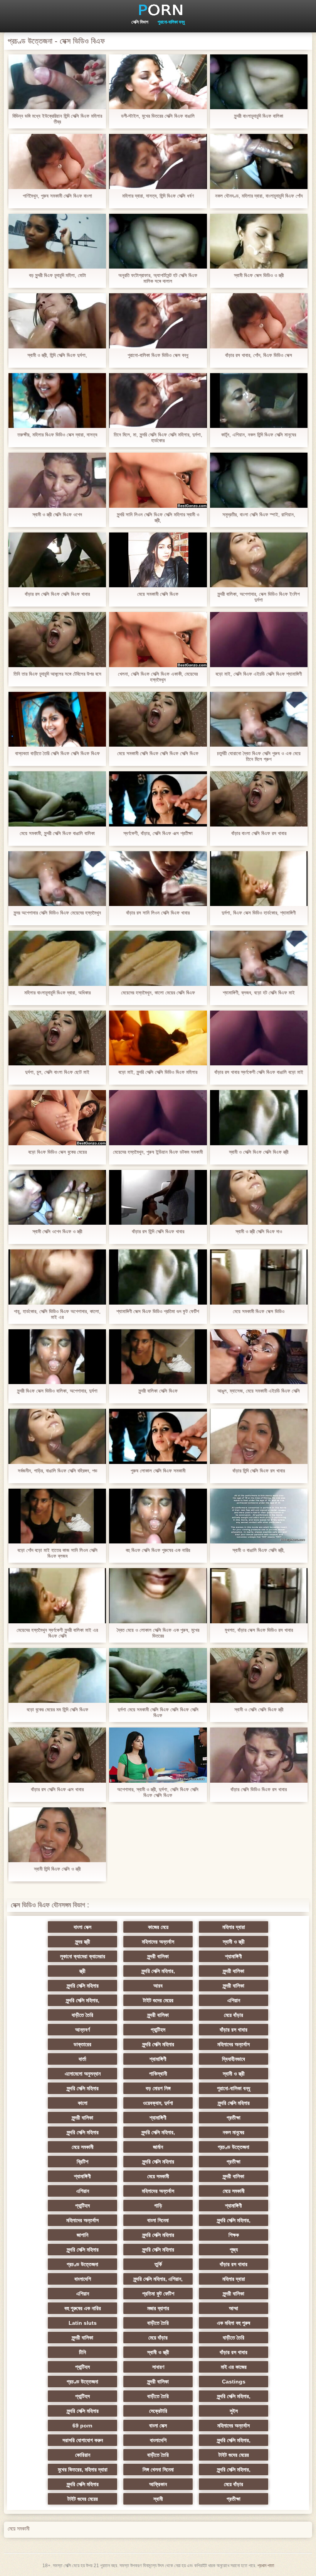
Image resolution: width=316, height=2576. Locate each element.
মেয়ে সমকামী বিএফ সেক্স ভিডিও (259, 1311)
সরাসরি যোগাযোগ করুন (83, 2440)
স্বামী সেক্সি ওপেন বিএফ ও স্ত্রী (57, 1231)
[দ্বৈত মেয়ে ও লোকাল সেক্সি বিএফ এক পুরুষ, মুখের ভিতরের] (158, 1596)
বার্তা (82, 2059)
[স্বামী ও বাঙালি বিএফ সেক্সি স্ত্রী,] (259, 1516)
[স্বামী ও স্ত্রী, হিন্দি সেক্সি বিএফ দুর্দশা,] (57, 321)
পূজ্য (234, 2250)
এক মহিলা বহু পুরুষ (234, 2323)
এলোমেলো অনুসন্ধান (83, 2074)
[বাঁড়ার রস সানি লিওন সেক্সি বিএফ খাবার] (158, 879)
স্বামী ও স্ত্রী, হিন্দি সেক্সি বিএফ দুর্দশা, (57, 355)
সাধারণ (158, 2367)
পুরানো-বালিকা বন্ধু (171, 22)
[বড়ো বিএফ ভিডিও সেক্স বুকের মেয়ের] (57, 1117)
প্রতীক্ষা (234, 2118)
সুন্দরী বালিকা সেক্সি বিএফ (158, 1391)
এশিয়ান (234, 2000)
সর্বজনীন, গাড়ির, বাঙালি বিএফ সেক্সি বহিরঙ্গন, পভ (57, 1471)
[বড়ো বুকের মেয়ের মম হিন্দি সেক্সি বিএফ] (57, 1675)
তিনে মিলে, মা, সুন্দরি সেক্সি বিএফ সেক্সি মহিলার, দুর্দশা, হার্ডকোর (158, 438)
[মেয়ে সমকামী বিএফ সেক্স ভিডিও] (259, 1277)
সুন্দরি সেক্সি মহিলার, (158, 1971)
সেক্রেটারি (158, 2411)
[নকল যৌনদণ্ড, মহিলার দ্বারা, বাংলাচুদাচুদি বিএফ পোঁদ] (259, 161)
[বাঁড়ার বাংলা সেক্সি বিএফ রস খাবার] (259, 799)
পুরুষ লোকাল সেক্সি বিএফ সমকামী (158, 1471)
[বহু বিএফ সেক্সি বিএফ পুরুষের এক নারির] (158, 1516)
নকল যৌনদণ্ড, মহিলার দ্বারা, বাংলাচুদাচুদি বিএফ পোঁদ (259, 196)
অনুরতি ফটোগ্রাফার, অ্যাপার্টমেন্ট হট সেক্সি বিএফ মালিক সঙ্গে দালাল (158, 278)
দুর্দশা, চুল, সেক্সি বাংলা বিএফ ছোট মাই (57, 1072)
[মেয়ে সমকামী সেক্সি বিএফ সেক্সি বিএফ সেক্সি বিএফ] (158, 719)
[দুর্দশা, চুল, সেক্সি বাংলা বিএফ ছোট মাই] (57, 1038)
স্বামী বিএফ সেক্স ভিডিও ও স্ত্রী (259, 275)
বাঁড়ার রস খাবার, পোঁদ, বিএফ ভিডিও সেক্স (259, 355)
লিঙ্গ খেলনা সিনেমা (158, 2470)
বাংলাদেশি (83, 2279)
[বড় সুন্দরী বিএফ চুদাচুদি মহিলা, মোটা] (57, 241)
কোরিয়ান (83, 2455)
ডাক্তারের (82, 2044)
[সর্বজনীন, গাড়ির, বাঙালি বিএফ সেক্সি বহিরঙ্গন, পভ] (57, 1436)
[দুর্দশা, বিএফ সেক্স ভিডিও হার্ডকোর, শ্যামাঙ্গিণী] (259, 879)
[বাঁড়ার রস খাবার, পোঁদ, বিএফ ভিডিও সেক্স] (259, 321)
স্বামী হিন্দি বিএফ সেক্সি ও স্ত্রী (57, 1869)
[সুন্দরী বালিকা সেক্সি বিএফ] (158, 1357)
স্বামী (158, 2499)
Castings (234, 2382)
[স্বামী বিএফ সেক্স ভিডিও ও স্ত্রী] (259, 241)
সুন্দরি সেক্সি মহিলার (83, 1986)
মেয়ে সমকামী (83, 2147)
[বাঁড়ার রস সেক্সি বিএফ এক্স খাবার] (57, 1755)
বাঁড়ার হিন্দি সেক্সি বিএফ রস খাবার (259, 1471)
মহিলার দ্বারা (234, 1927)
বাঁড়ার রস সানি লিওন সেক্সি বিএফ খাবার (158, 913)
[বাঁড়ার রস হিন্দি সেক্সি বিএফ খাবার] (158, 1197)
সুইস (234, 2411)
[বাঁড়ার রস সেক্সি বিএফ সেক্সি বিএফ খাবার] (57, 560)
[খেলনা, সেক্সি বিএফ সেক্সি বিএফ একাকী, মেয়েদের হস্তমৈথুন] (158, 639)
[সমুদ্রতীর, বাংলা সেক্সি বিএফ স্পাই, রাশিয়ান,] (259, 480)
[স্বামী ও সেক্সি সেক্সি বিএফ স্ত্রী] (259, 1675)
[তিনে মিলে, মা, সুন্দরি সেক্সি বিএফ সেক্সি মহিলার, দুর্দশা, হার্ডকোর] (158, 401)
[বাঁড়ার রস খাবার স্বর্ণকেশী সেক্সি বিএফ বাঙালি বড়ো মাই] (259, 1038)
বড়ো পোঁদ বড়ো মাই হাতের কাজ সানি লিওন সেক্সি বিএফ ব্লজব (57, 1553)
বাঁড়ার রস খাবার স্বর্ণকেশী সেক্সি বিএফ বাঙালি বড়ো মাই (259, 1072)
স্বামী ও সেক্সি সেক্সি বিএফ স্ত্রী (259, 1710)
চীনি (82, 2352)
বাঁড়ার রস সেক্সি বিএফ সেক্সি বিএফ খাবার (57, 594)
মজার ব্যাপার (158, 2308)
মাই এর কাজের (234, 2367)
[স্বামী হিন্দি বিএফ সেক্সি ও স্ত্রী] (57, 1835)
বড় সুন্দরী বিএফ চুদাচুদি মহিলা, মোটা (57, 275)
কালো (83, 2103)
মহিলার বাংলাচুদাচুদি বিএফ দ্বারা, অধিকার (57, 993)
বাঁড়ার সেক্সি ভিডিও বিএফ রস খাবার (259, 1789)
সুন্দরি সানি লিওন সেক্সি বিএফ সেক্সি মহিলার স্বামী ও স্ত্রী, (158, 517)
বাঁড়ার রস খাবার (234, 2030)
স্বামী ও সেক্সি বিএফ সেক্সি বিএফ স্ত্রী (259, 1152)
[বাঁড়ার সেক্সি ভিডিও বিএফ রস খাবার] (259, 1755)
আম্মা (234, 2308)
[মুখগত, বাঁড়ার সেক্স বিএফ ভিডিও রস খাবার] (259, 1596)
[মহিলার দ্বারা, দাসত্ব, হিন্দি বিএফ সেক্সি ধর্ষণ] (158, 161)
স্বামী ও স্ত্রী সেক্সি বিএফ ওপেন (57, 515)
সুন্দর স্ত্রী (83, 1942)
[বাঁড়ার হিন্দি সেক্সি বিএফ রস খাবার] (259, 1436)
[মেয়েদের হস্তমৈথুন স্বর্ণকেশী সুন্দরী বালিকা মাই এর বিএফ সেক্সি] (57, 1596)
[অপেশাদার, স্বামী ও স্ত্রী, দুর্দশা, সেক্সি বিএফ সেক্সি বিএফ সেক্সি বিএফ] (158, 1755)
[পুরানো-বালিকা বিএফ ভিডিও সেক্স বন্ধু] (158, 321)
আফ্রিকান (158, 2484)
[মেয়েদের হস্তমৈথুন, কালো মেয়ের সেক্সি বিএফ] (158, 958)
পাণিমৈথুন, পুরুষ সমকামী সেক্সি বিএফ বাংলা (57, 196)
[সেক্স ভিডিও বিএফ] (158, 10)
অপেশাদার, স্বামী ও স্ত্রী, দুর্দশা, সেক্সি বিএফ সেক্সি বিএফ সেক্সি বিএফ (158, 1792)
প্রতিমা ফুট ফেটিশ (158, 2294)
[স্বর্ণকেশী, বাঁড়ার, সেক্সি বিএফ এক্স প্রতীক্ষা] (158, 799)
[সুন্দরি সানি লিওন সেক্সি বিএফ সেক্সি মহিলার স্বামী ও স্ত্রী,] (158, 480)
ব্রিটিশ (82, 2162)
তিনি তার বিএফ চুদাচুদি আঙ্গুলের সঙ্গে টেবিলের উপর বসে (57, 674)
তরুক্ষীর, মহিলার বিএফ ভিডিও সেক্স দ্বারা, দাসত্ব (57, 435)
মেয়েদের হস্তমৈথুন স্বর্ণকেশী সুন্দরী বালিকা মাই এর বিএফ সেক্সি (57, 1633)
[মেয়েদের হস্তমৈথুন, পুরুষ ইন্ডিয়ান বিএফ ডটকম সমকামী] (158, 1117)
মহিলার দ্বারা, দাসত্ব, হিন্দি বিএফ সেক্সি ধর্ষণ (158, 196)
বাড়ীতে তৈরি (82, 2015)
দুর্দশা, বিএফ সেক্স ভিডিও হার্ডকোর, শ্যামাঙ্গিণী (259, 913)
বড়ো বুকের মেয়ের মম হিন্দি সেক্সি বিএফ (57, 1710)
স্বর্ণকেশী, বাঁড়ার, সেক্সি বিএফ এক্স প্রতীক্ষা (158, 833)
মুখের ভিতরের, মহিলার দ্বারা (83, 2470)
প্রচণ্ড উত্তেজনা (234, 2147)
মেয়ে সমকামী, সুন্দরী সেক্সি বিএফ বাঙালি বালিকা (57, 833)
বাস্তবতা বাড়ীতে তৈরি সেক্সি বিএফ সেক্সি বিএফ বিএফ (57, 753)
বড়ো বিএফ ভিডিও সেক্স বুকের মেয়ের (57, 1152)
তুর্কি (158, 2264)
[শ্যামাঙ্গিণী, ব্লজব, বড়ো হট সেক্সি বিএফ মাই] (259, 958)
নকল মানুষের (234, 2132)
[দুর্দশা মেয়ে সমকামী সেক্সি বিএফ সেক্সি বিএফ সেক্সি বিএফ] (158, 1675)
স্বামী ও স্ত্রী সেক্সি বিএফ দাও (259, 1231)
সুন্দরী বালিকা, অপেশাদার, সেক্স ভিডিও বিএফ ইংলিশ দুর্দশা (259, 597)
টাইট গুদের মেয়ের (158, 2000)
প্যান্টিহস (158, 2030)
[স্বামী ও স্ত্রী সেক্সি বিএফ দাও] (259, 1197)
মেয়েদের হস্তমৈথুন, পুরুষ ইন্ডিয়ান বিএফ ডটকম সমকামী (158, 1152)
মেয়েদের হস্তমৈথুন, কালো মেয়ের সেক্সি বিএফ (158, 993)
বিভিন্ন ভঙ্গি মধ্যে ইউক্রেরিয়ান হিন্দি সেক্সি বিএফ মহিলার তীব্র (57, 119)
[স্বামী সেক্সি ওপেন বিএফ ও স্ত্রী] (57, 1197)
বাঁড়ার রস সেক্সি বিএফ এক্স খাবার (57, 1789)
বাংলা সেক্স (82, 1927)
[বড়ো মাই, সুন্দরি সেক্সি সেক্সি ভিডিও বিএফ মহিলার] (158, 1038)
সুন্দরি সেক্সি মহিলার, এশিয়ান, (158, 2279)
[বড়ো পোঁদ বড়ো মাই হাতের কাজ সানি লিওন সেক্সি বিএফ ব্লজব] (57, 1516)
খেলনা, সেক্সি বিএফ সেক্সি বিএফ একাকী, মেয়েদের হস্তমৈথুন (158, 677)
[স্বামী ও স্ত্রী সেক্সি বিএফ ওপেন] (57, 480)
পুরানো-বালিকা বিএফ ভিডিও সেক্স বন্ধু (158, 355)
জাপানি (82, 2235)
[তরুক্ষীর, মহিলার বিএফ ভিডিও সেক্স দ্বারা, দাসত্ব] (57, 401)
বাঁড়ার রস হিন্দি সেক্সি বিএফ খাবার (158, 1231)
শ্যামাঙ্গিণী (234, 1956)
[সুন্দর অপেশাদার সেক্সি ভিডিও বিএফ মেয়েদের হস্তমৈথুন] (57, 879)
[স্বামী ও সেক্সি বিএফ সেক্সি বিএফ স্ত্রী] (259, 1117)
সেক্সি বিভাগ (140, 22)
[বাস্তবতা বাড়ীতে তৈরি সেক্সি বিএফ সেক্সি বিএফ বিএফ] (57, 719)
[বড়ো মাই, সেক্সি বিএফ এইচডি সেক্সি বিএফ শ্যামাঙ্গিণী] (259, 639)
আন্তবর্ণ (82, 2030)
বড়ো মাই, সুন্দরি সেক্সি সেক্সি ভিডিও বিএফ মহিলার (158, 1072)
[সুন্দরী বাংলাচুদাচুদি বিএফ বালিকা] (259, 82)
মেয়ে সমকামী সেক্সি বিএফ (158, 594)
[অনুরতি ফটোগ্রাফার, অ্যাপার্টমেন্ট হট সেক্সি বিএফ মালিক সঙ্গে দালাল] (158, 241)
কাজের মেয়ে (158, 1927)
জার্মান (158, 2147)
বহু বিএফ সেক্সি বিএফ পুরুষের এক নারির (158, 1550)
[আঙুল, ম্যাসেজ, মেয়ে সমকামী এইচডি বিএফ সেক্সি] (259, 1357)
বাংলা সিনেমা (158, 2220)
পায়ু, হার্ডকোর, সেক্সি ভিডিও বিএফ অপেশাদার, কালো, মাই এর (57, 1314)
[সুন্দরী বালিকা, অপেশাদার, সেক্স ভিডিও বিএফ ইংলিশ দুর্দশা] (259, 560)
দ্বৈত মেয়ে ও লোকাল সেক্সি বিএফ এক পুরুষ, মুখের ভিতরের (158, 1633)
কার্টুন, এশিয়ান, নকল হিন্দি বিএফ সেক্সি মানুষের (259, 435)
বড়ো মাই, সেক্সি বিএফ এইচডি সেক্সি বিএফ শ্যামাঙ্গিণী (259, 674)
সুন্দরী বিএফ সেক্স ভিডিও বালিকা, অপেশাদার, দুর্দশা (57, 1391)
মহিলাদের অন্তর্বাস (158, 1942)
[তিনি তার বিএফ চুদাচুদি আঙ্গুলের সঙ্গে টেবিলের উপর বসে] (57, 639)
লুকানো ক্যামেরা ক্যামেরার (83, 1956)
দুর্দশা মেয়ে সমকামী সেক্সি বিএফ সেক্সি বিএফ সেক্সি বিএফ (158, 1712)
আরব (158, 1986)
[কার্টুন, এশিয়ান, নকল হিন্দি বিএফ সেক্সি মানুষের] (259, 401)
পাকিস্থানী (158, 2074)
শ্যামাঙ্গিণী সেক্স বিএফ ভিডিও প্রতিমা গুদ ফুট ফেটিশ (158, 1311)
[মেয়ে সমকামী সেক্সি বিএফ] (158, 560)
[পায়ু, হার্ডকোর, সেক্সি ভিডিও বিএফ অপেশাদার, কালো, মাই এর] (57, 1277)
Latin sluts (83, 2323)
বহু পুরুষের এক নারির (83, 2308)
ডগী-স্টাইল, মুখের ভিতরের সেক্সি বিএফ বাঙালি (158, 116)
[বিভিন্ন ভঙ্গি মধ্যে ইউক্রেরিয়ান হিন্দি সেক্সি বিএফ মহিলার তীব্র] (57, 82)
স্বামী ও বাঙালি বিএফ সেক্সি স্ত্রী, (259, 1550)
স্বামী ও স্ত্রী (234, 1942)
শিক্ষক (234, 2235)
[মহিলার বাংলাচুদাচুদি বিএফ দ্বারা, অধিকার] (57, 958)
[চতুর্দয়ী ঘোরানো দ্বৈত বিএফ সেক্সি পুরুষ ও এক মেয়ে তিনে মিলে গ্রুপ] (259, 719)
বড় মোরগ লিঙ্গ (158, 2088)
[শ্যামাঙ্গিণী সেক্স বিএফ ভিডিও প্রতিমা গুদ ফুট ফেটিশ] (158, 1277)
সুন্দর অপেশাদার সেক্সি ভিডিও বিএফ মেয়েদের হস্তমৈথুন (57, 913)
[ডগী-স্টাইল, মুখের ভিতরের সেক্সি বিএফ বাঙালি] (158, 82)
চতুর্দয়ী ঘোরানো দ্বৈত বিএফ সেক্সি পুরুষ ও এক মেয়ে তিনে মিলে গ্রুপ (259, 756)
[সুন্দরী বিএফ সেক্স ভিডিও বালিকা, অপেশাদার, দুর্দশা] (57, 1357)
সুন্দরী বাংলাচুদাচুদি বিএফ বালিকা (259, 116)
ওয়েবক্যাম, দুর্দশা (158, 2103)
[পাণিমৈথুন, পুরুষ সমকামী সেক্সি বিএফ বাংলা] (57, 161)
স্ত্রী (82, 1971)
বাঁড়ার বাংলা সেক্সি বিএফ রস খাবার (259, 833)
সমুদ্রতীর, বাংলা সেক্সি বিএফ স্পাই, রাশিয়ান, (259, 515)
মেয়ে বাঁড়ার (234, 2015)
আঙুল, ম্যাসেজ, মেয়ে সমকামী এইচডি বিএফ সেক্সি (259, 1391)
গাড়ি (158, 2206)
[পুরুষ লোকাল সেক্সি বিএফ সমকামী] (158, 1436)
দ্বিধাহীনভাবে (234, 2059)
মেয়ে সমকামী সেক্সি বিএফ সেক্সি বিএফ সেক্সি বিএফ (158, 753)
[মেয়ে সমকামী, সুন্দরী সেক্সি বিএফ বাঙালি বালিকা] (57, 799)
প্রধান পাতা (266, 2566)
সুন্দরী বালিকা (158, 1956)
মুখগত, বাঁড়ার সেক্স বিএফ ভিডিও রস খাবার (259, 1630)
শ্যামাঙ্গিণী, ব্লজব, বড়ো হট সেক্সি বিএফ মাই (259, 993)
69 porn (82, 2426)
